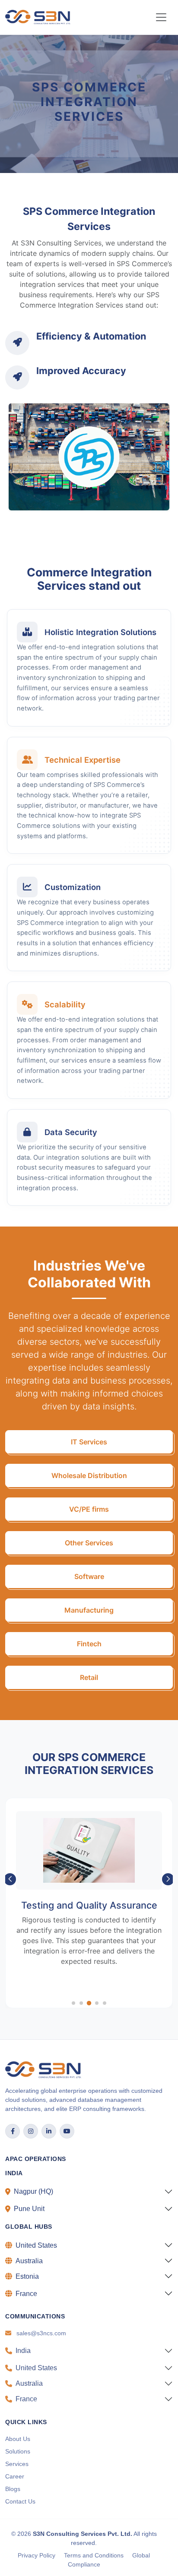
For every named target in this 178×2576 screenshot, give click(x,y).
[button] (10, 1879)
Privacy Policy (37, 2555)
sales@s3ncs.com (41, 2333)
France (26, 2294)
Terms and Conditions (94, 2555)
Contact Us (20, 2501)
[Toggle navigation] (161, 17)
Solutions (18, 2451)
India (23, 2351)
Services (17, 2464)
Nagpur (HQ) (33, 2191)
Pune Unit (29, 2209)
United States (36, 2245)
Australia (29, 2261)
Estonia (27, 2276)
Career (15, 2476)
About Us (18, 2439)
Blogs (13, 2489)
